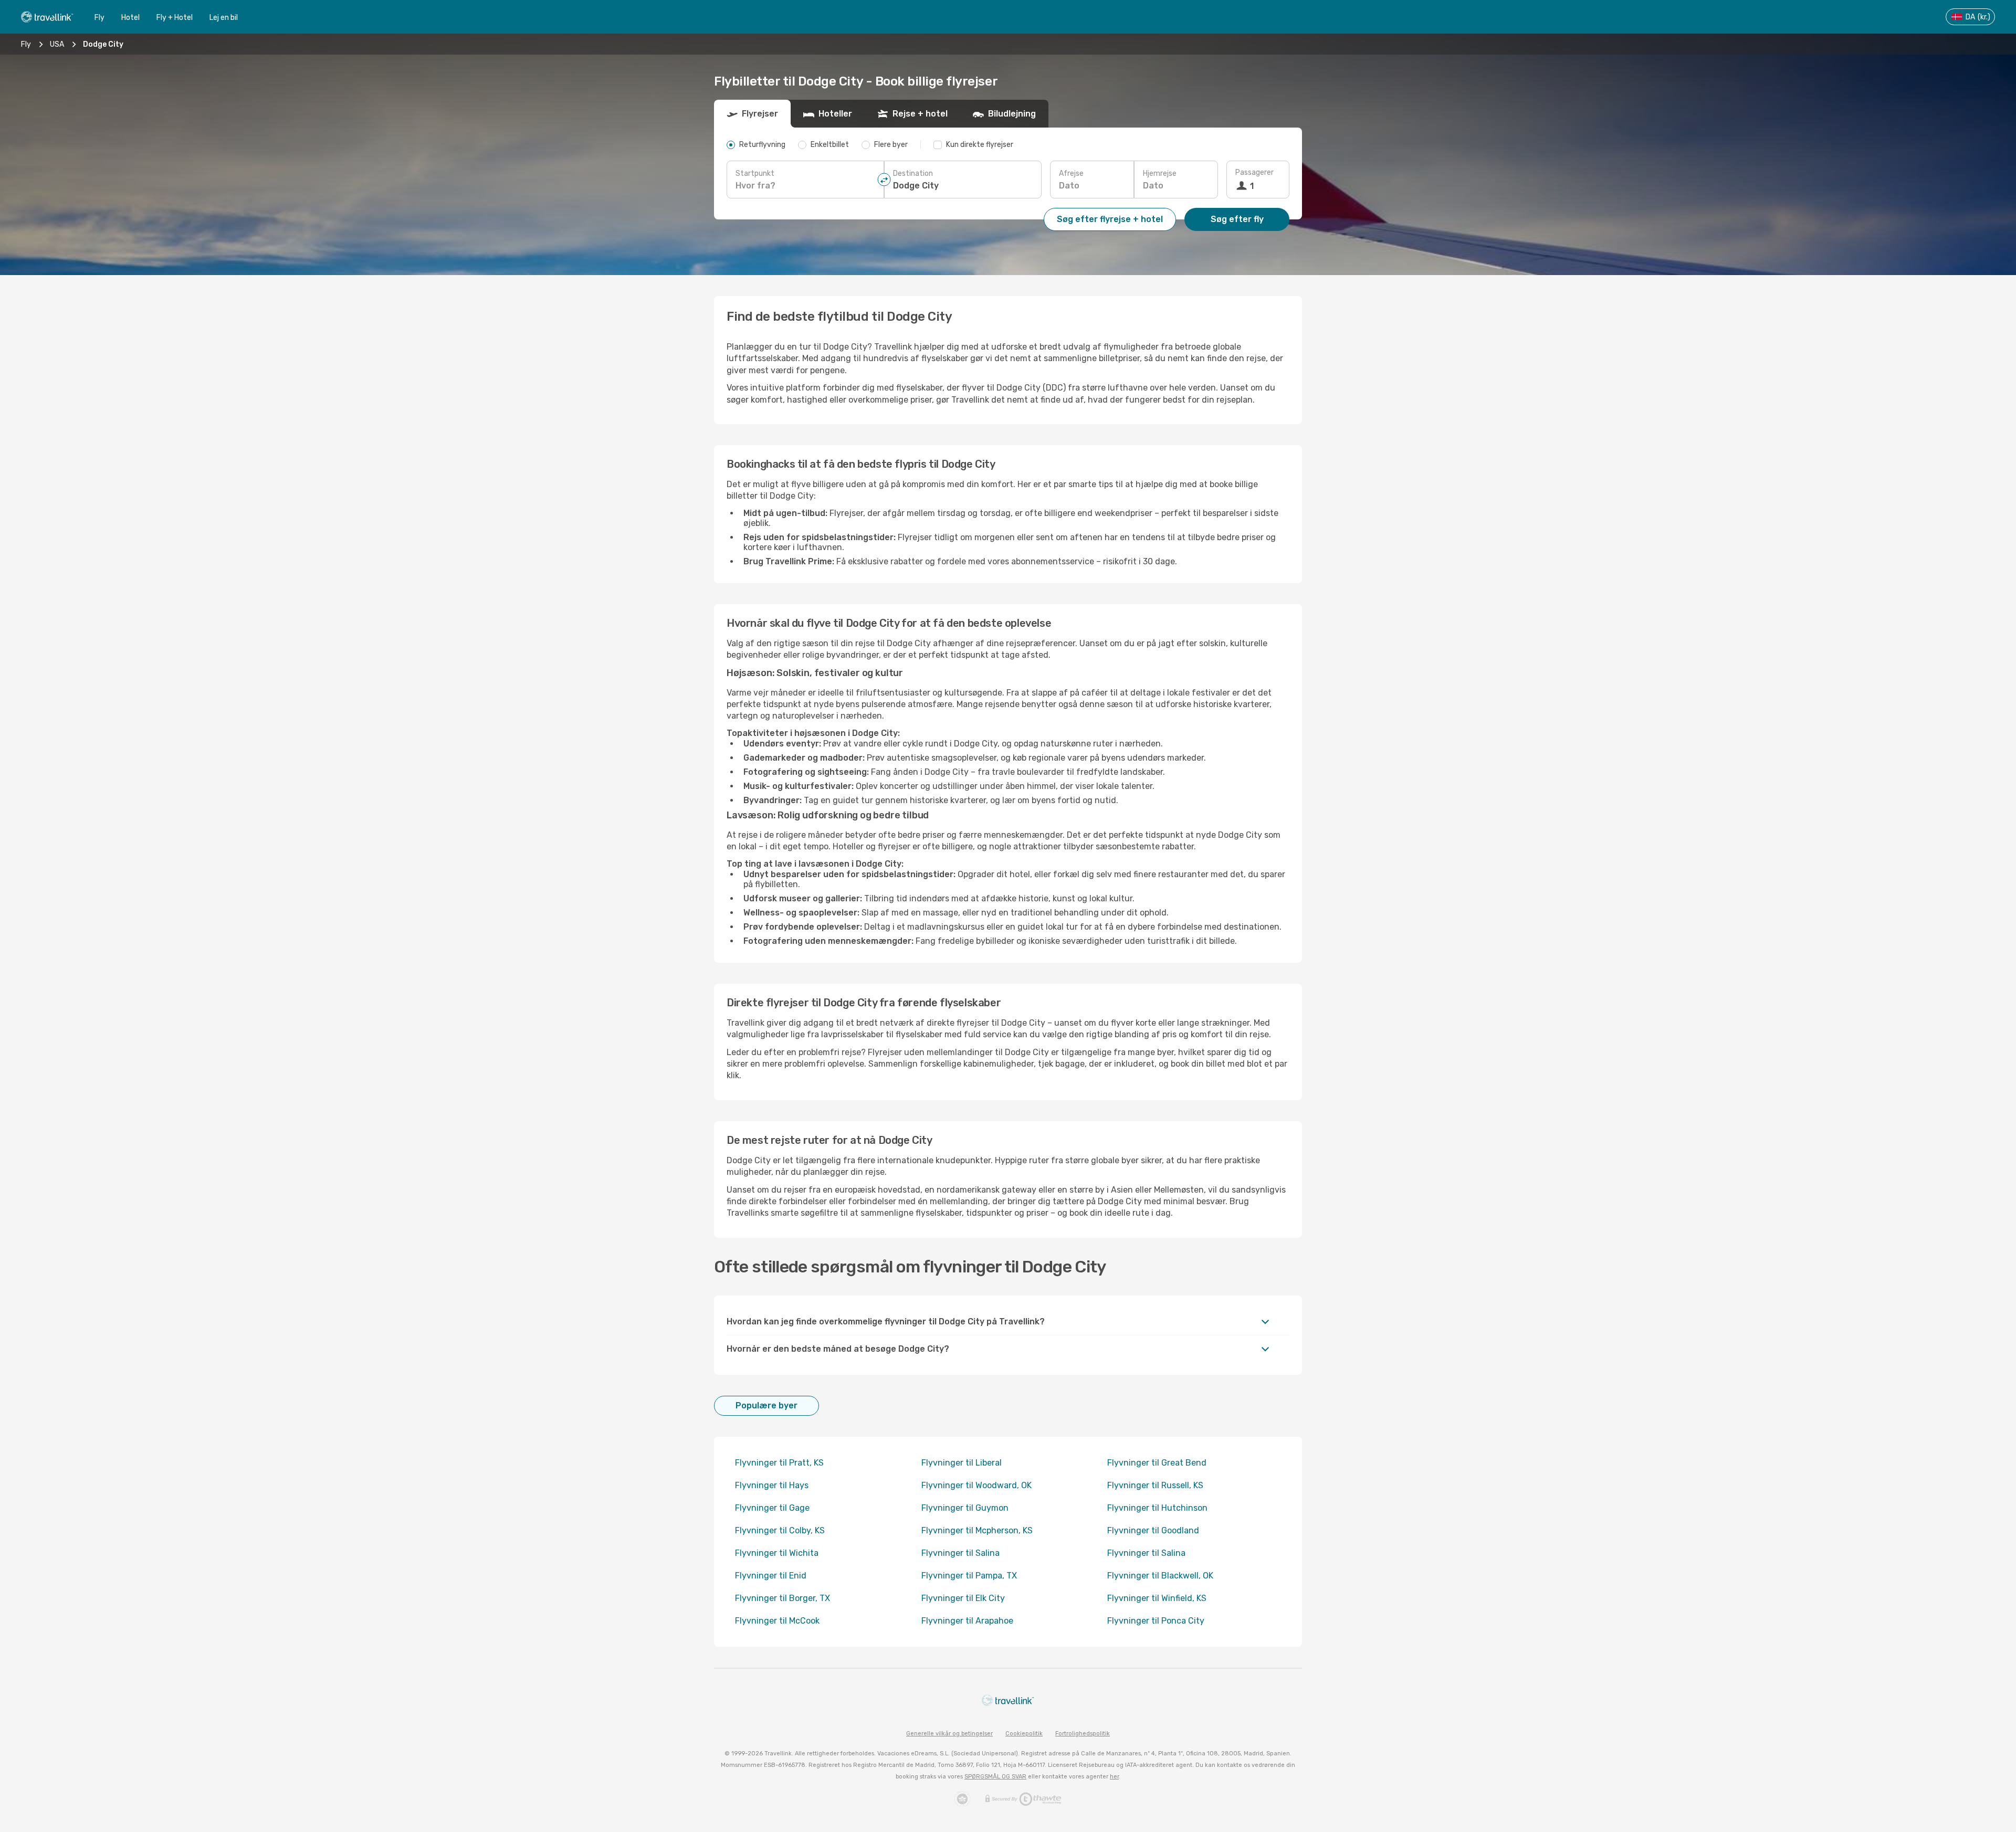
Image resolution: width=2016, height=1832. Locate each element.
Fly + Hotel (175, 18)
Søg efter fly (1237, 219)
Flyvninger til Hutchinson (1157, 1508)
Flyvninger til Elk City (963, 1598)
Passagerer (1254, 172)
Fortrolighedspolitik (1083, 1734)
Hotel (130, 18)
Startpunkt (755, 173)
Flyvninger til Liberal (962, 1463)
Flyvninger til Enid (771, 1576)
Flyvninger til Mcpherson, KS (977, 1530)
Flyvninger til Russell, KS (1155, 1485)
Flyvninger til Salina (960, 1553)
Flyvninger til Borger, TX (783, 1598)
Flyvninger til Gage (772, 1508)
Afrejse (1071, 173)
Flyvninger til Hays (772, 1485)
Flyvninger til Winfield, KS (1157, 1598)
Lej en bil (224, 18)
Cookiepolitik (1024, 1734)
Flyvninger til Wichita (777, 1553)
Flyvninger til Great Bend (1157, 1463)
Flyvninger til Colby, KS (780, 1530)
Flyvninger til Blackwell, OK (1160, 1576)
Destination (913, 173)
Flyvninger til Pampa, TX (969, 1576)
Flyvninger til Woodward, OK (976, 1485)
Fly (99, 18)
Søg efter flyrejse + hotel (1110, 219)
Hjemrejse (1160, 173)
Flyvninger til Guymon (965, 1508)
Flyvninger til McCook (777, 1621)
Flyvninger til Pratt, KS (779, 1463)
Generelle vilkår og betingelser (949, 1734)
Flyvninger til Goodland (1153, 1530)
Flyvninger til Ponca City (1156, 1621)
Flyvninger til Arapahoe (967, 1621)
